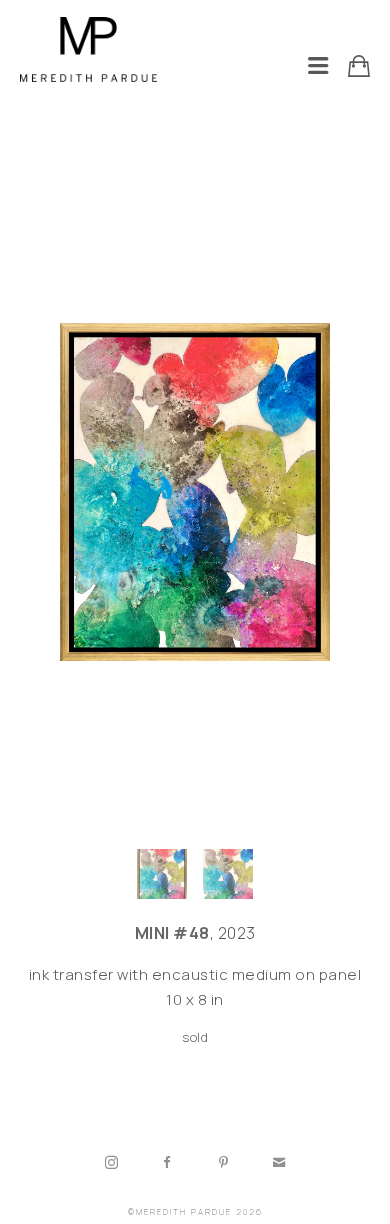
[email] (279, 1163)
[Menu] (318, 65)
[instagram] (111, 1163)
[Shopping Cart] (359, 65)
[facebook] (167, 1163)
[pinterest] (223, 1163)
